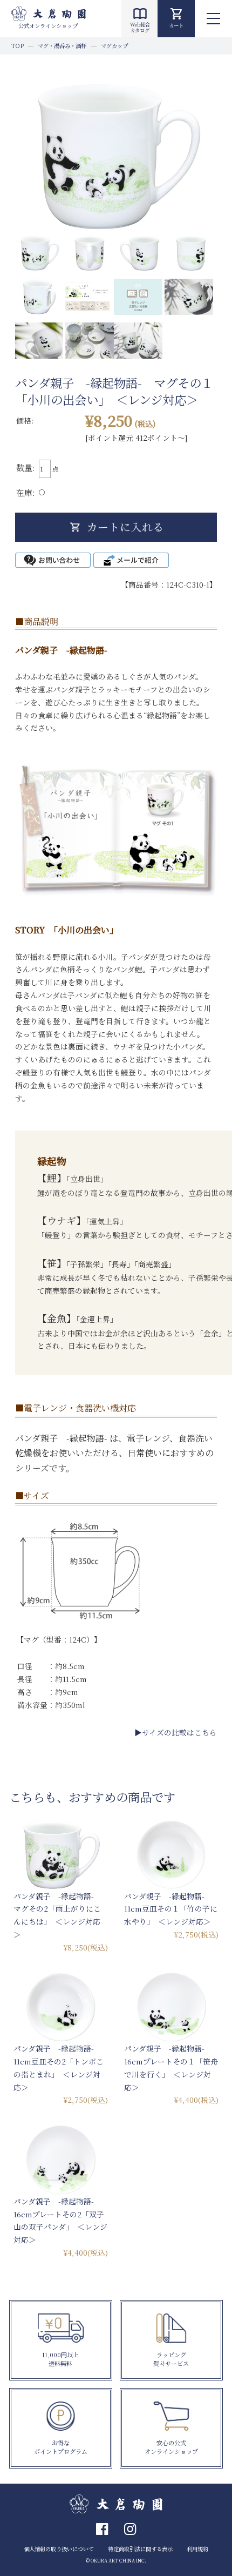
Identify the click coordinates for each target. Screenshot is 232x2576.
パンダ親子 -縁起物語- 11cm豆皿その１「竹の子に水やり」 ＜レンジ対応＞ (171, 1909)
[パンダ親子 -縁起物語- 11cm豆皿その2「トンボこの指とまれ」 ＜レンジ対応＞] (61, 2007)
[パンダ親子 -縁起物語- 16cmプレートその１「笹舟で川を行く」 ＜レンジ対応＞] (171, 2007)
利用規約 (197, 2549)
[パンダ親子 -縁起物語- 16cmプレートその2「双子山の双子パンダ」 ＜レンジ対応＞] (61, 2160)
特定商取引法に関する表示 (140, 2549)
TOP (18, 46)
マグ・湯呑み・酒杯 (62, 46)
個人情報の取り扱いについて (59, 2549)
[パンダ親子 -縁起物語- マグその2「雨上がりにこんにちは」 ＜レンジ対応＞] (61, 1855)
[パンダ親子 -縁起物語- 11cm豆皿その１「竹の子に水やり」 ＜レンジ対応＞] (171, 1855)
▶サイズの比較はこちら (176, 1732)
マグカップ (114, 46)
